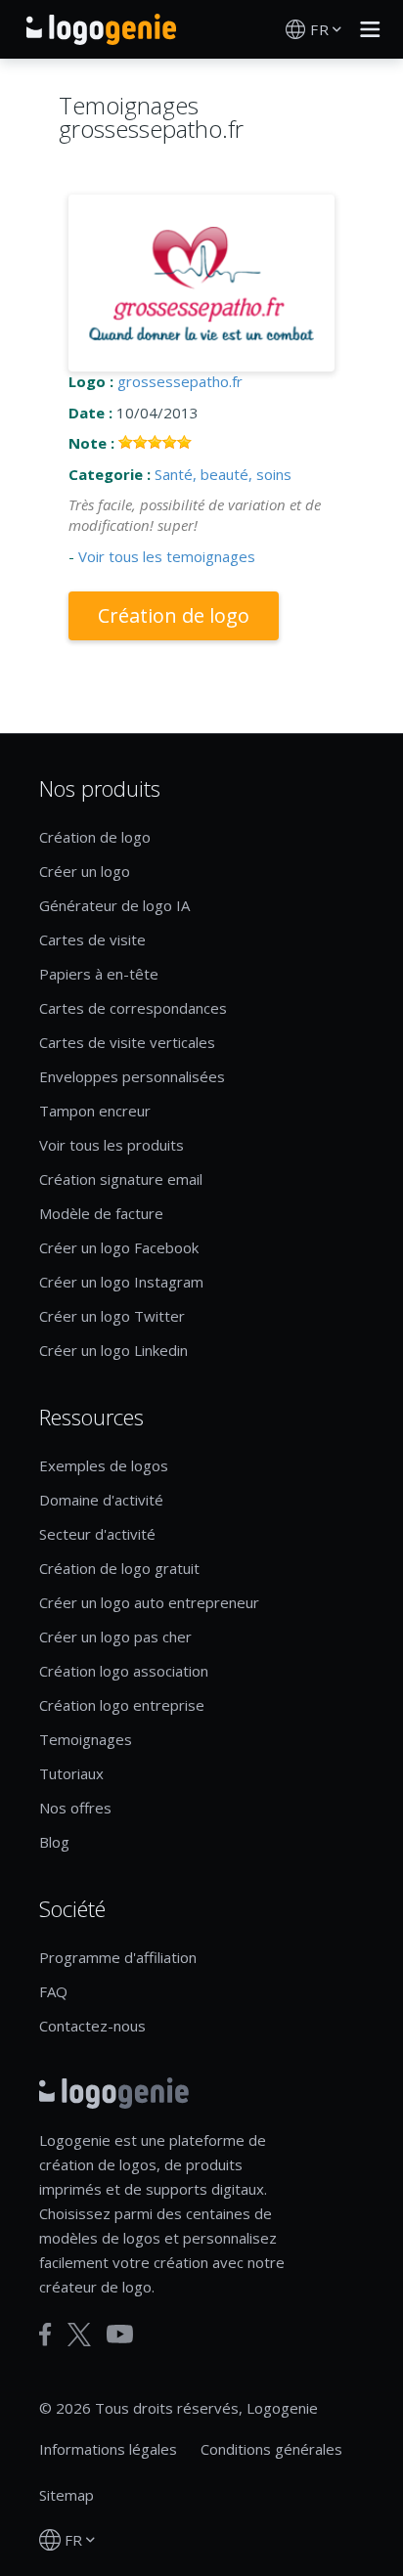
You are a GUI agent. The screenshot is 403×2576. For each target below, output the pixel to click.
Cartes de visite (92, 939)
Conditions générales (271, 2449)
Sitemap (67, 2495)
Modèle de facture (101, 1213)
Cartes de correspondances (133, 1008)
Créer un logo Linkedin (113, 1350)
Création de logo (174, 615)
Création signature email (121, 1179)
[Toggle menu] (365, 29)
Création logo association (124, 1671)
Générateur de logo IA (114, 905)
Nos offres (75, 1808)
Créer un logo (85, 871)
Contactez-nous (92, 2026)
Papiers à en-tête (99, 974)
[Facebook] (45, 2335)
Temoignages (86, 1739)
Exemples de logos (104, 1465)
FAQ (53, 1991)
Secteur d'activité (97, 1534)
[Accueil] (101, 29)
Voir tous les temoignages (167, 556)
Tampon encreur (95, 1111)
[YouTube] (120, 2334)
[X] (79, 2335)
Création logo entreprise (122, 1705)
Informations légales (108, 2449)
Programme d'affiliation (118, 1957)
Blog (54, 1842)
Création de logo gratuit (119, 1568)
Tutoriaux (71, 1773)
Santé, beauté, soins (223, 474)
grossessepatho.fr (180, 381)
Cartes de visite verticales (127, 1042)
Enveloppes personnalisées (132, 1076)
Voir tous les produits (112, 1145)
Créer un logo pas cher (115, 1637)
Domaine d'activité (101, 1500)
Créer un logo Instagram (121, 1282)
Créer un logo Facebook (119, 1247)
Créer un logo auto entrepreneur (149, 1602)
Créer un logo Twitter (112, 1316)
